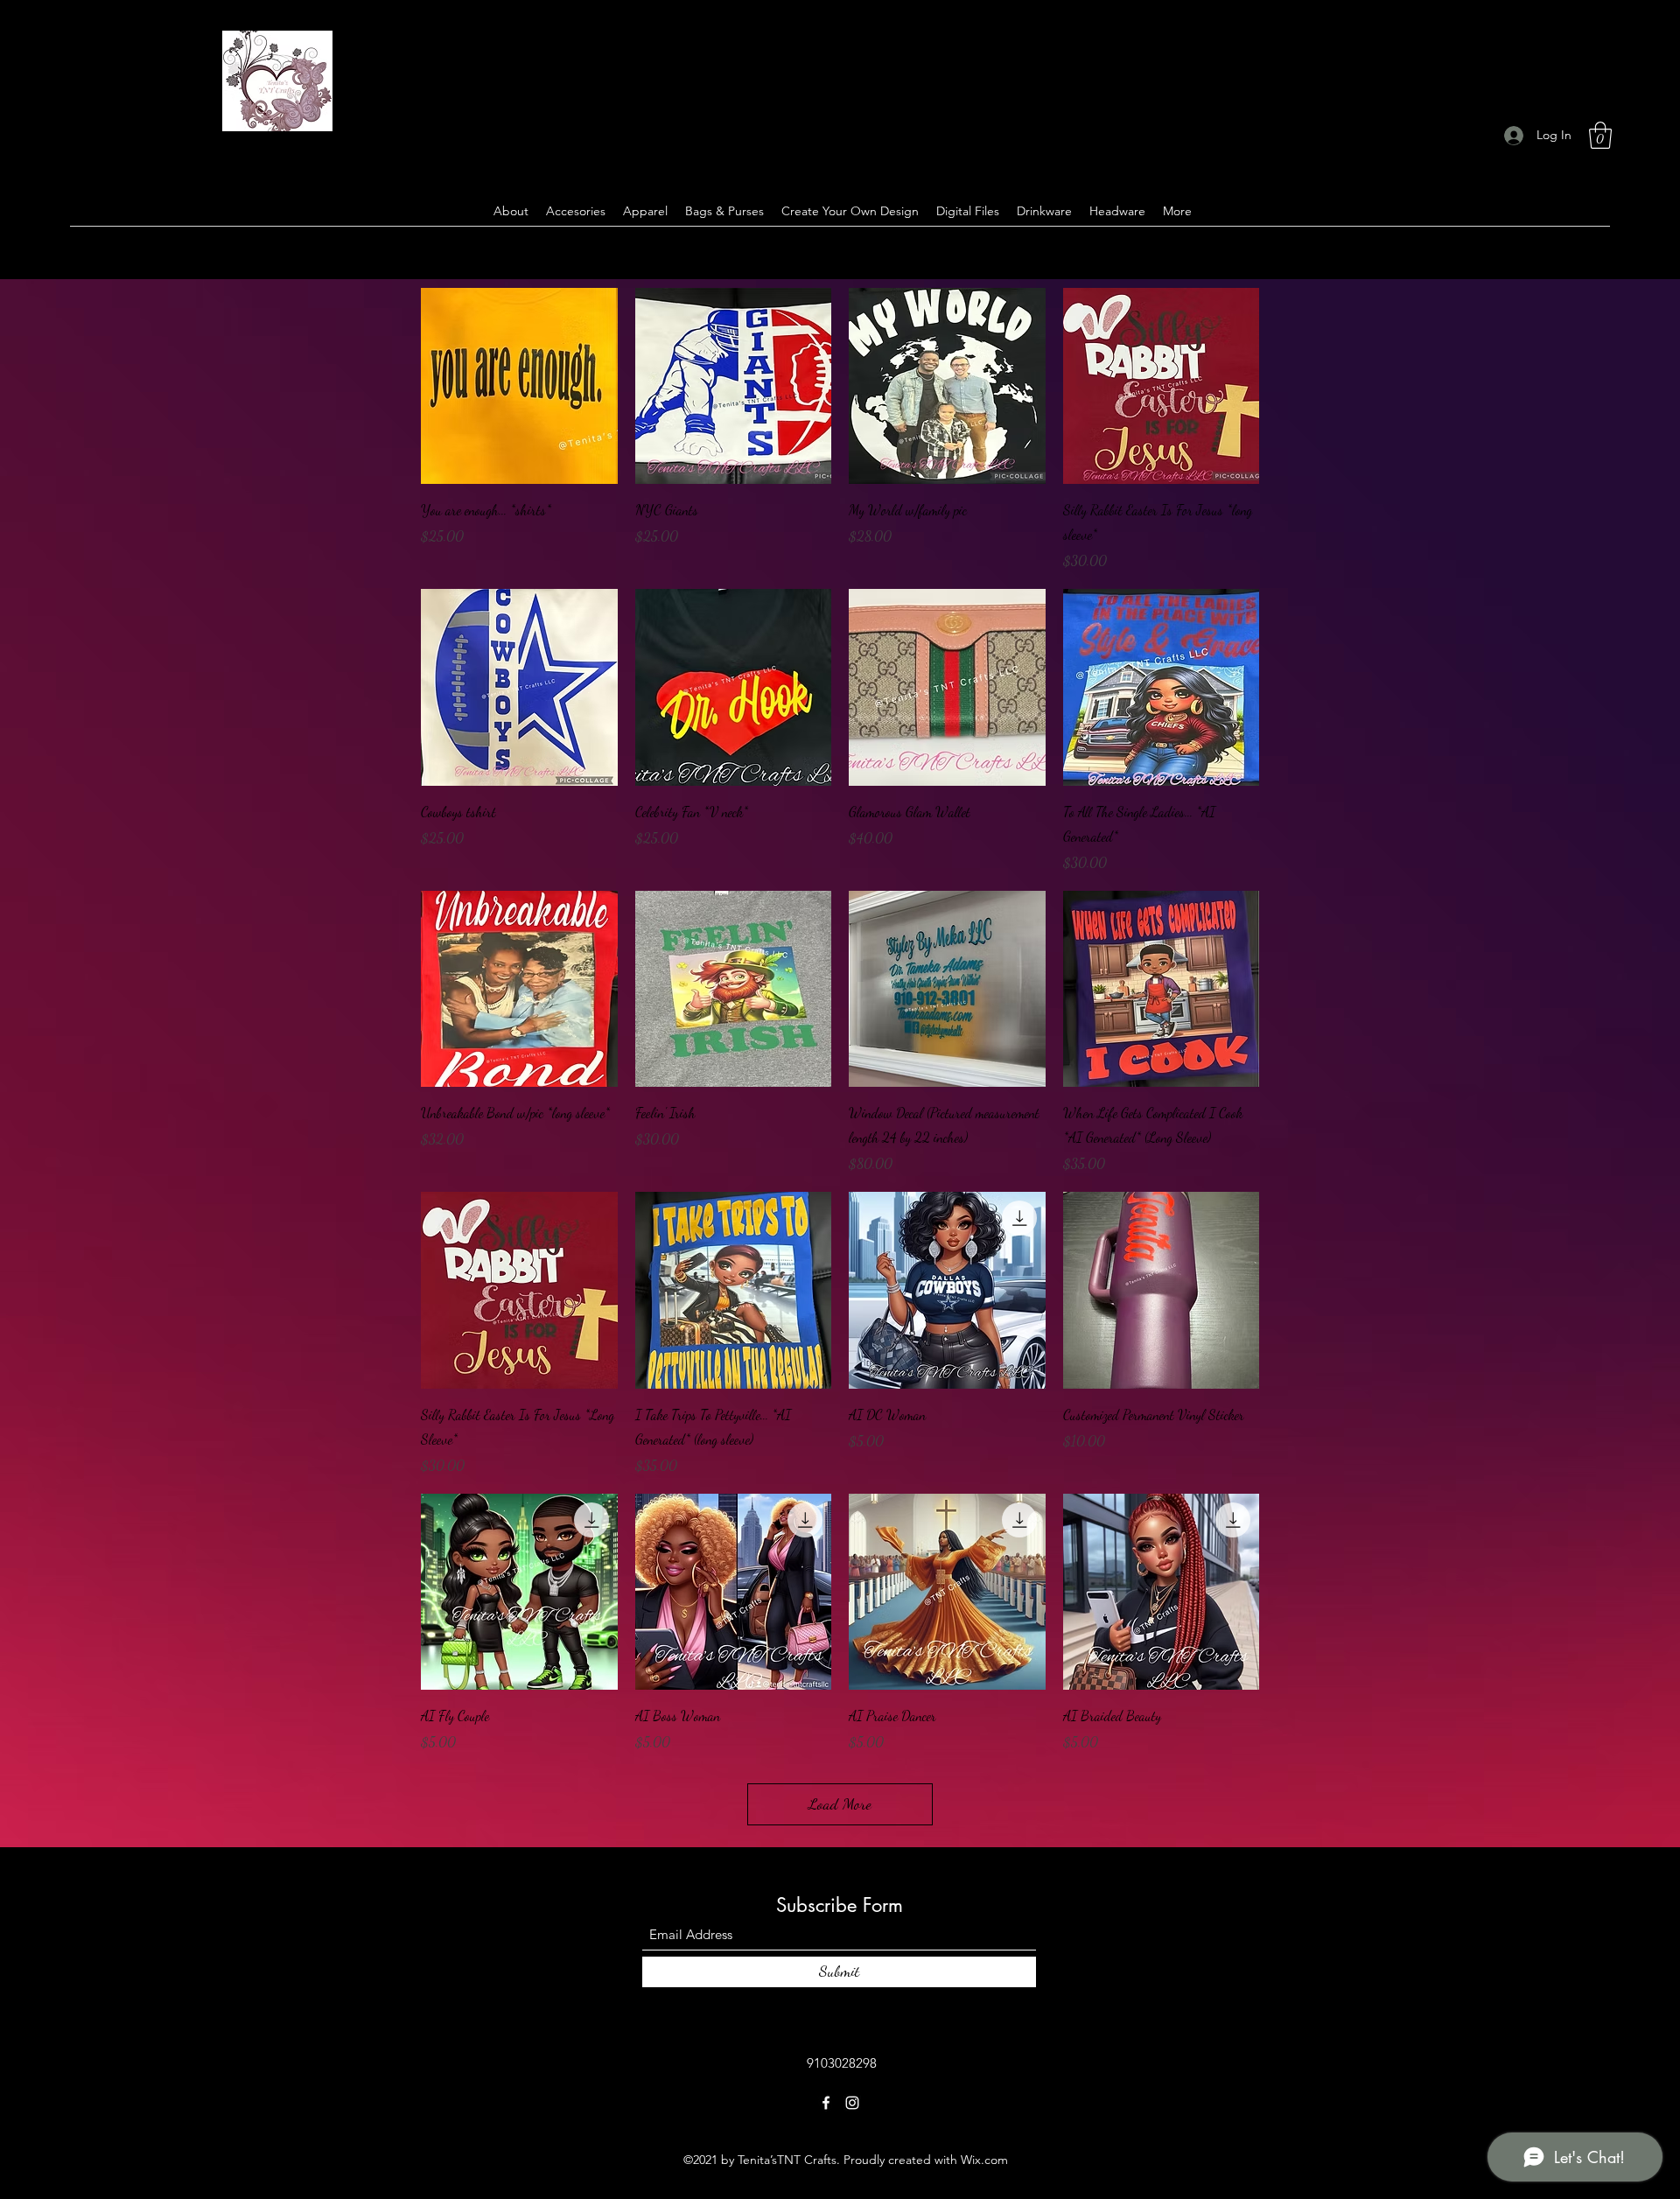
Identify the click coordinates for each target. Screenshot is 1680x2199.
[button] (1600, 135)
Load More (840, 1803)
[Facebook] (826, 2103)
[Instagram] (852, 2103)
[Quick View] (519, 386)
